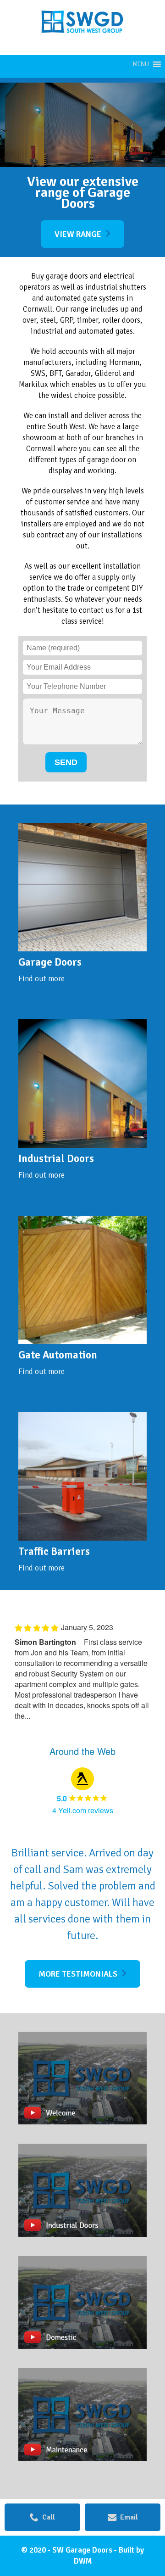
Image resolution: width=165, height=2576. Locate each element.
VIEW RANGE (78, 234)
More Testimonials (78, 1974)
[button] (141, 64)
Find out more (41, 979)
